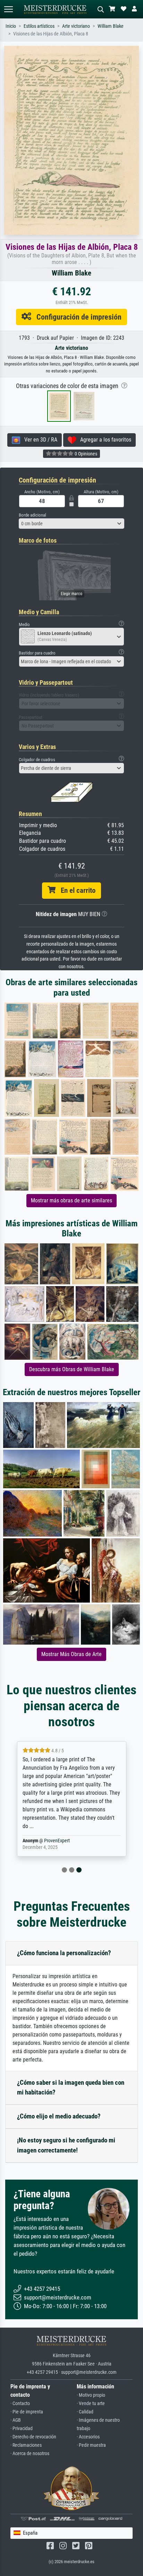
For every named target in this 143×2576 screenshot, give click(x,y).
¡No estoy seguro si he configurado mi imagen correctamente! (66, 2145)
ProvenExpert (57, 1841)
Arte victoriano (76, 26)
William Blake (111, 26)
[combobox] (71, 524)
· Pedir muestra (91, 2445)
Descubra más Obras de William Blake (72, 1369)
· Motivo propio (91, 2395)
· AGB (16, 2420)
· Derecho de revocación (33, 2437)
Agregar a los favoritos (104, 440)
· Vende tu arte (91, 2404)
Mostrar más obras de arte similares (71, 1200)
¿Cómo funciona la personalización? (64, 1953)
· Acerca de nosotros (30, 2454)
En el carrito (75, 890)
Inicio (11, 26)
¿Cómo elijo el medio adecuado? (59, 2116)
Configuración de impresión (76, 317)
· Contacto (20, 2404)
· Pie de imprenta (27, 2412)
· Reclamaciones (26, 2445)
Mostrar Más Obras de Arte (71, 1654)
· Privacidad (22, 2429)
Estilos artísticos (39, 26)
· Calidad (85, 2412)
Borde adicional (32, 515)
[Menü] (8, 9)
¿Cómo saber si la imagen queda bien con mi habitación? (71, 2088)
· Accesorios (88, 2437)
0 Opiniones (85, 454)
